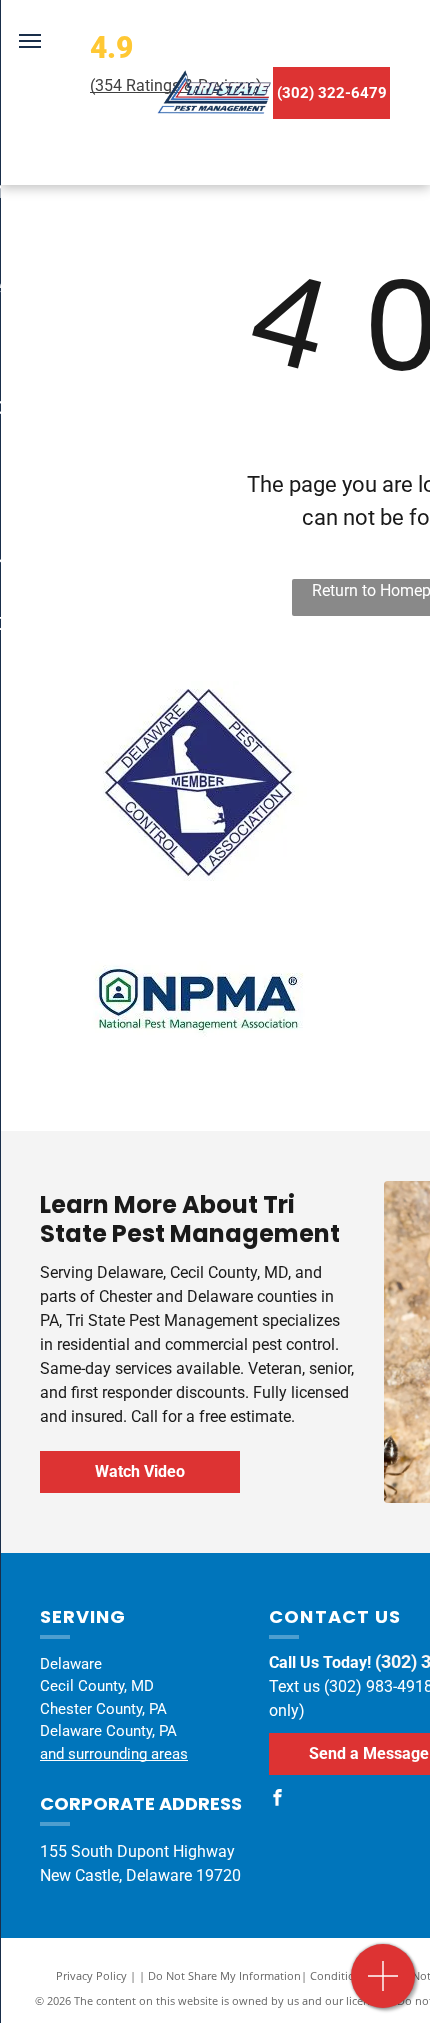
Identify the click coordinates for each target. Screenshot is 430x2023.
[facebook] (277, 1800)
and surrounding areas (114, 1754)
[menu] (30, 41)
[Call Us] (383, 1986)
